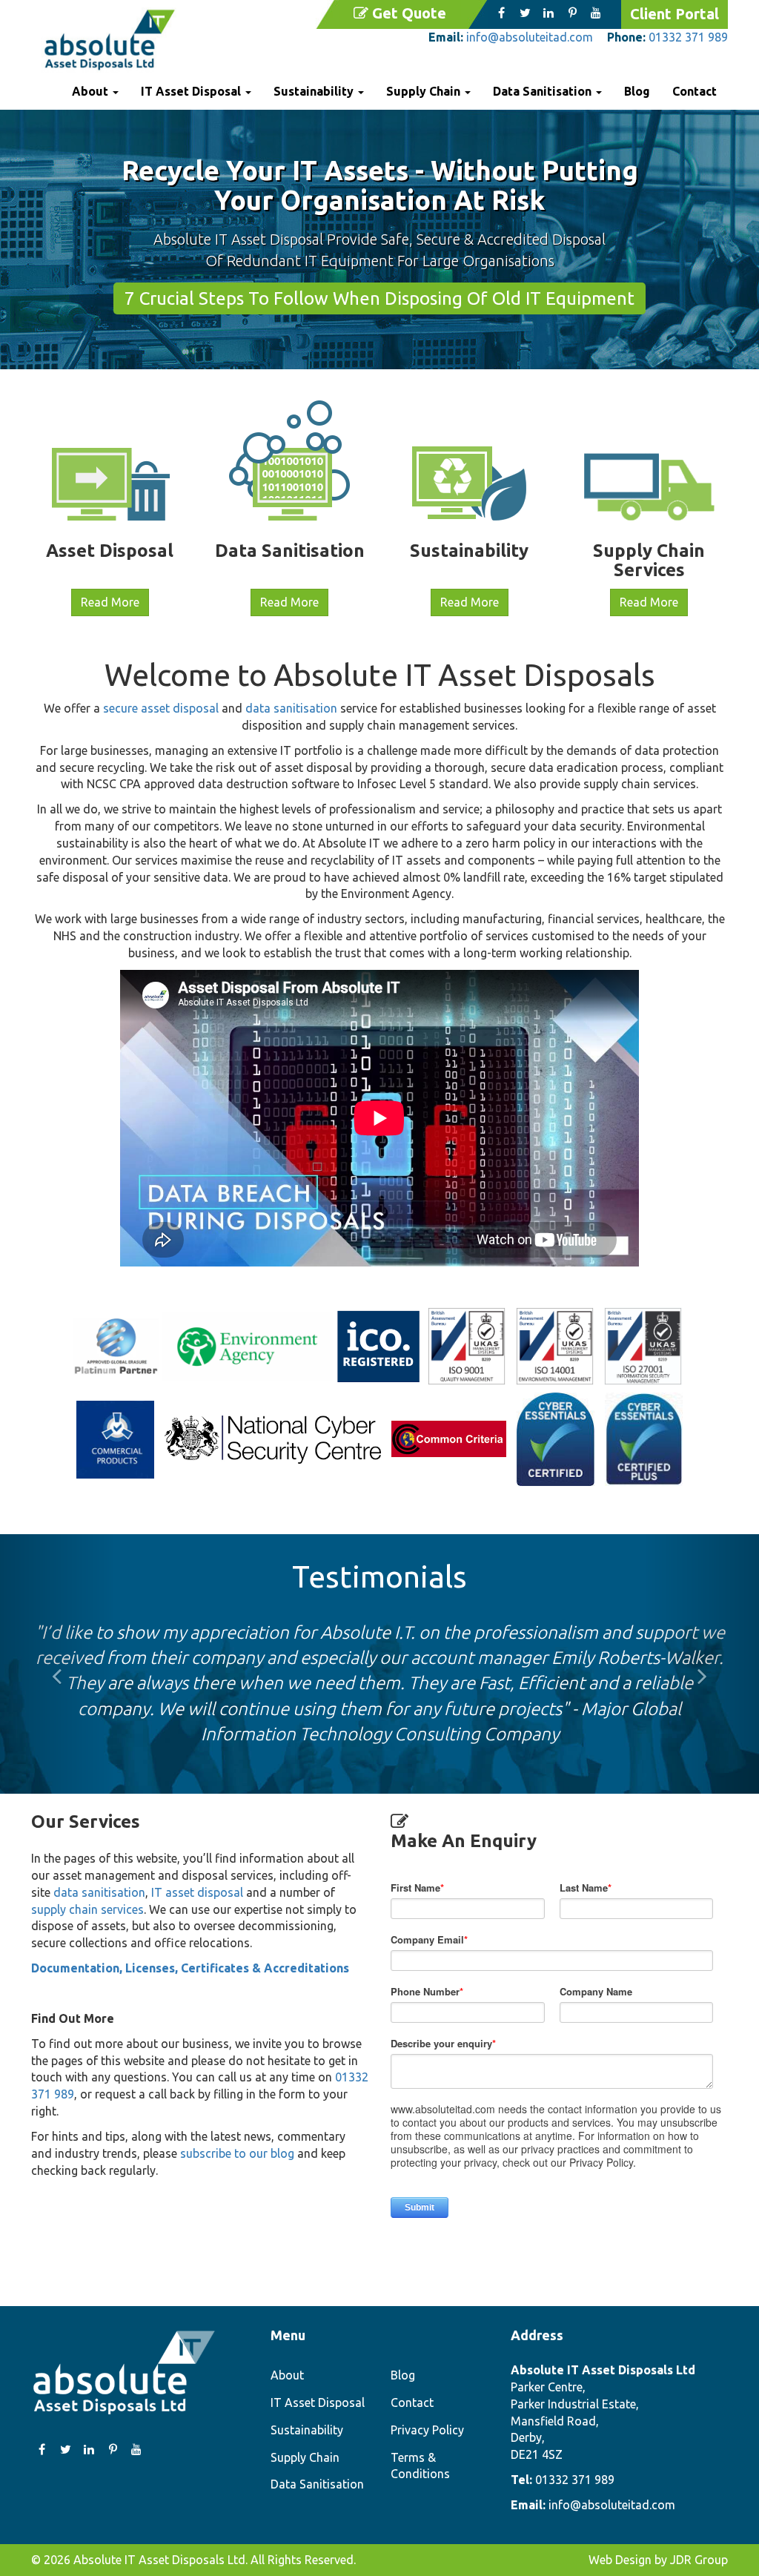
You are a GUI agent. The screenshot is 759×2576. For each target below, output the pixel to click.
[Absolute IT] (110, 40)
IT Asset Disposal (318, 2402)
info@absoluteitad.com (530, 37)
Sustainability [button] (315, 91)
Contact (695, 91)
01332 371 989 (688, 37)
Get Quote (409, 13)
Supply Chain (305, 2457)
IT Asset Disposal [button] (192, 91)
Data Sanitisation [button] (544, 91)
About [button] (92, 91)
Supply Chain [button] (425, 91)
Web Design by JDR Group (658, 2560)
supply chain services (87, 1909)
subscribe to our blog (237, 2153)
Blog (637, 91)
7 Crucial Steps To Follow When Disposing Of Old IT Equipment (379, 298)
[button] (57, 1664)
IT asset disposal (199, 1892)
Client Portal (675, 14)
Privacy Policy (427, 2430)
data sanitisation (291, 708)
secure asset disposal (161, 708)
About (287, 2375)
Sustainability (307, 2430)
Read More (110, 602)
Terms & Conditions (420, 2466)
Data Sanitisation (317, 2484)
